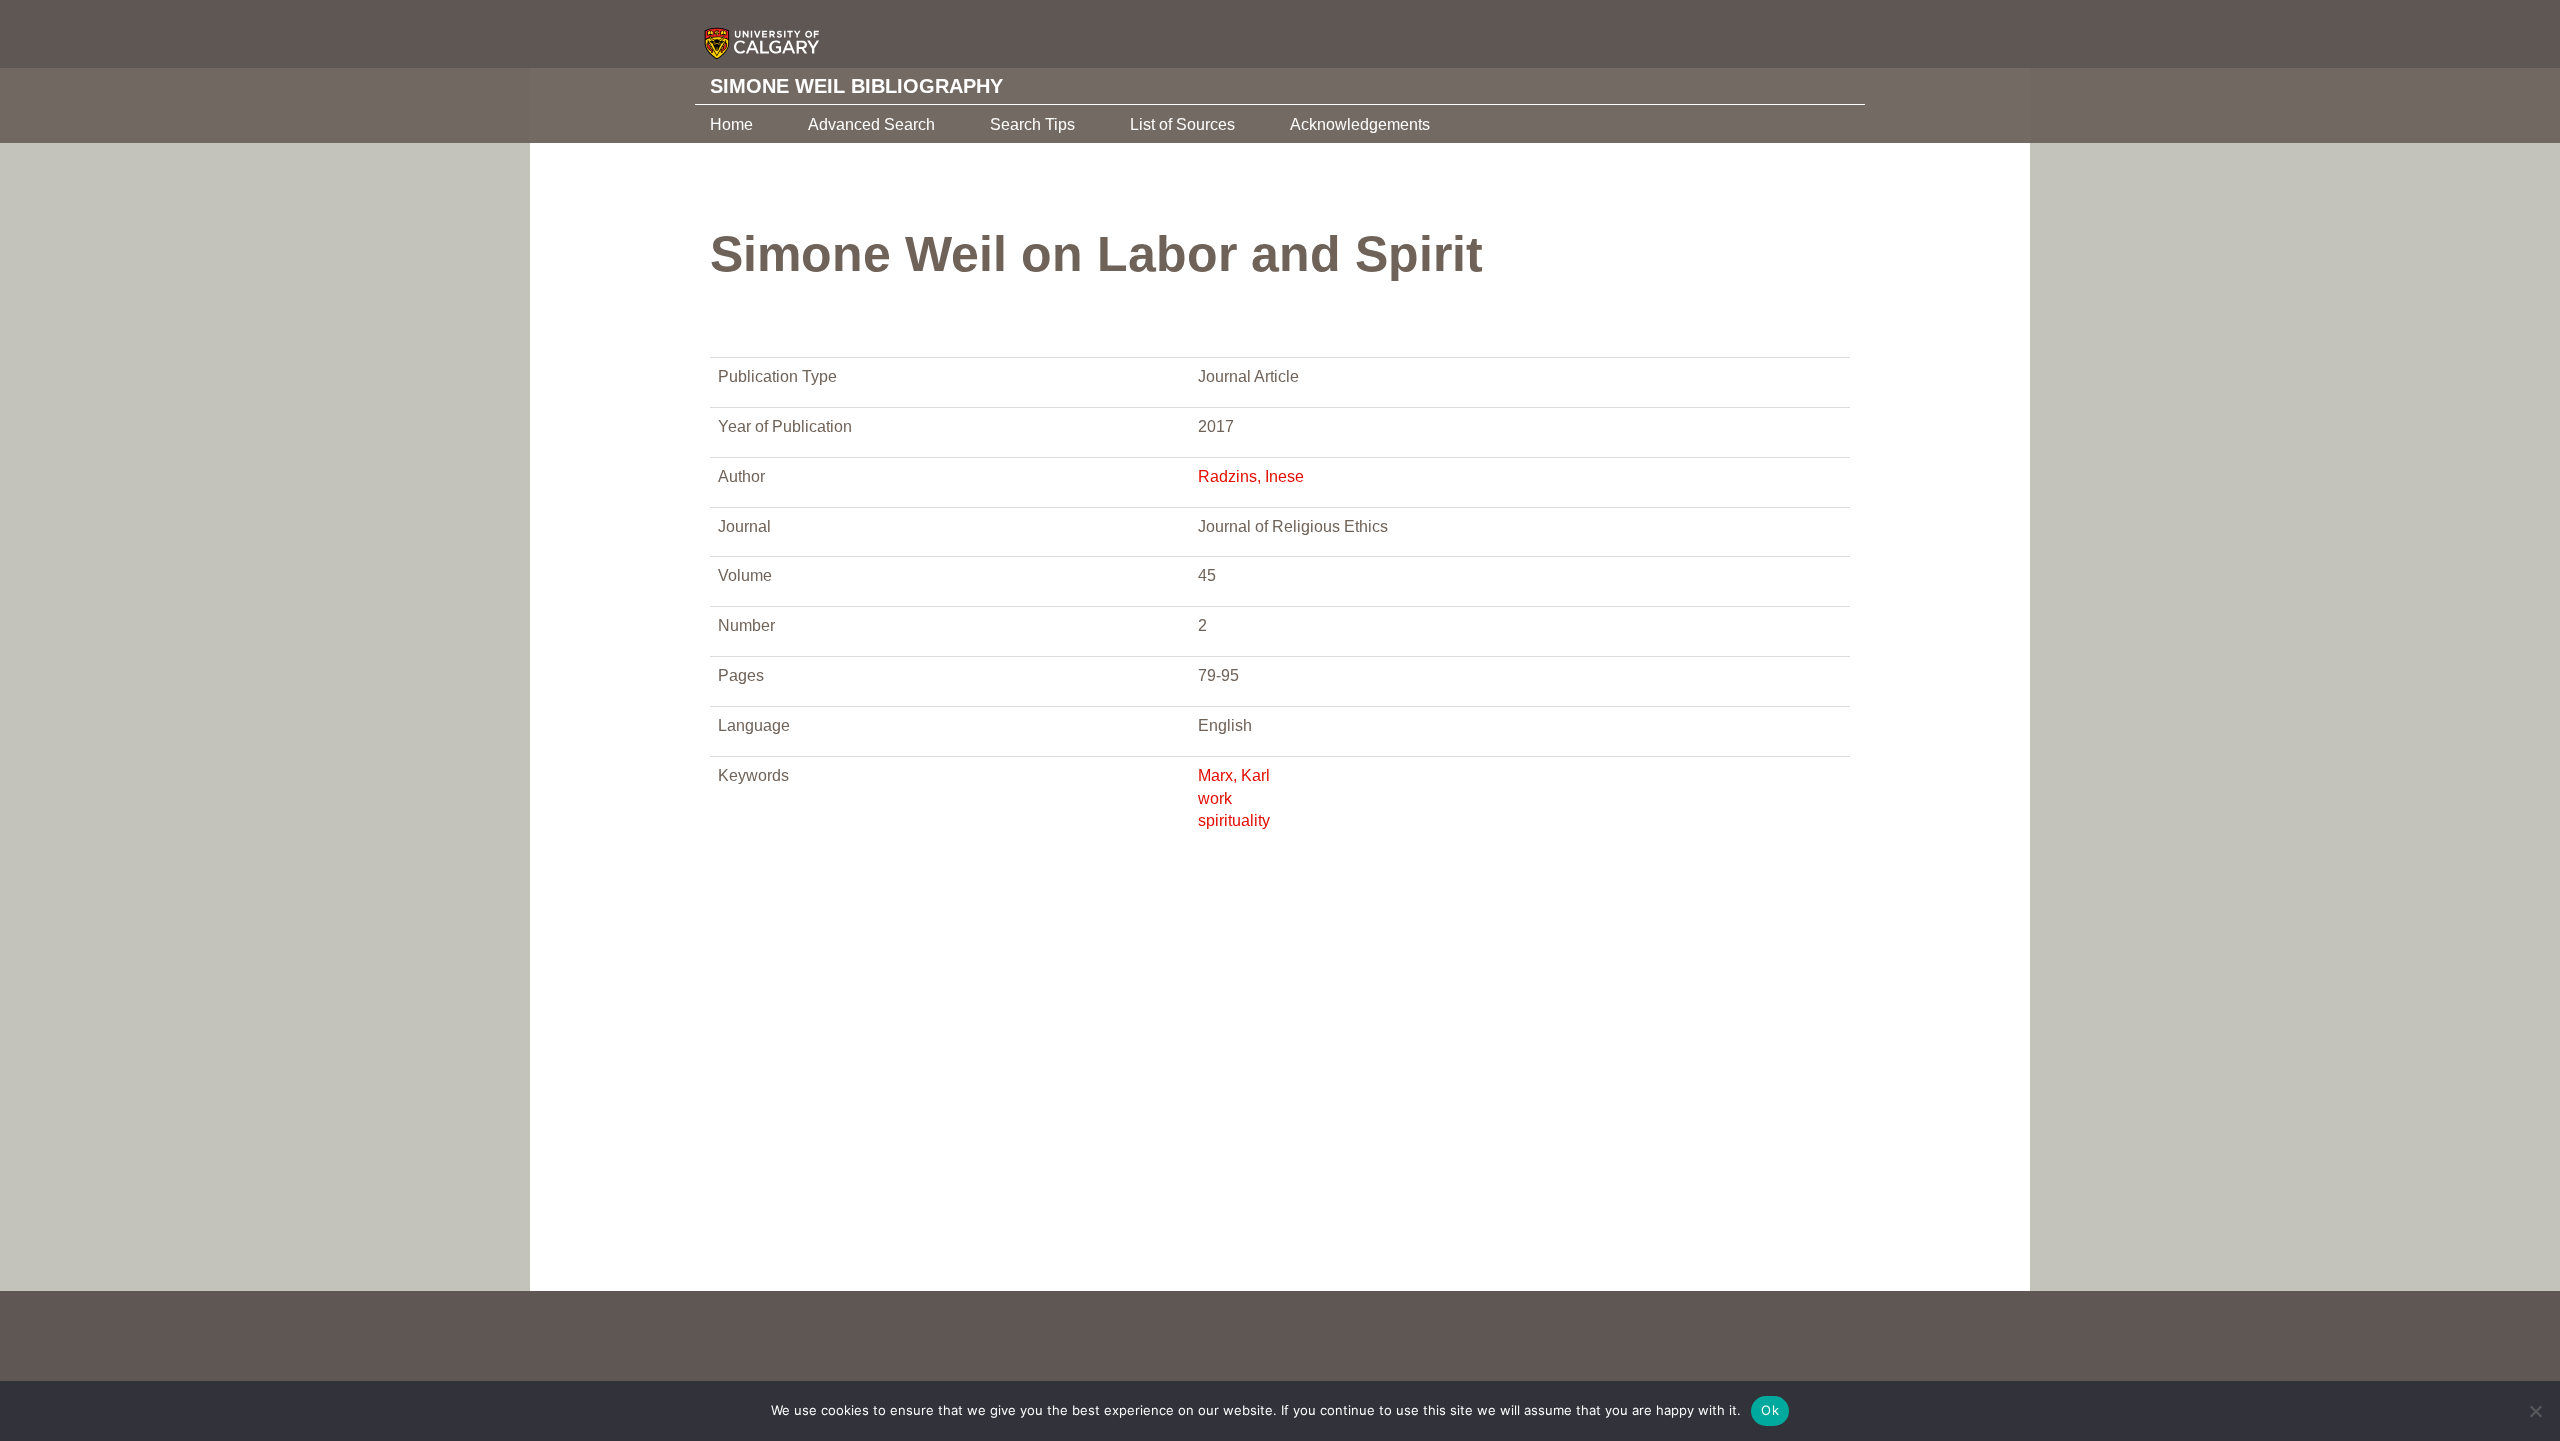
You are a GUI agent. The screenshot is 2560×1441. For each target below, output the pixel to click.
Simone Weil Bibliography (856, 86)
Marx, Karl (1234, 775)
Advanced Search (871, 124)
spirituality (1234, 820)
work (1215, 798)
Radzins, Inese (1251, 476)
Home (731, 124)
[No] (2535, 1411)
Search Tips (1032, 124)
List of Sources (1182, 124)
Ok (1770, 1410)
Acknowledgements (1360, 124)
